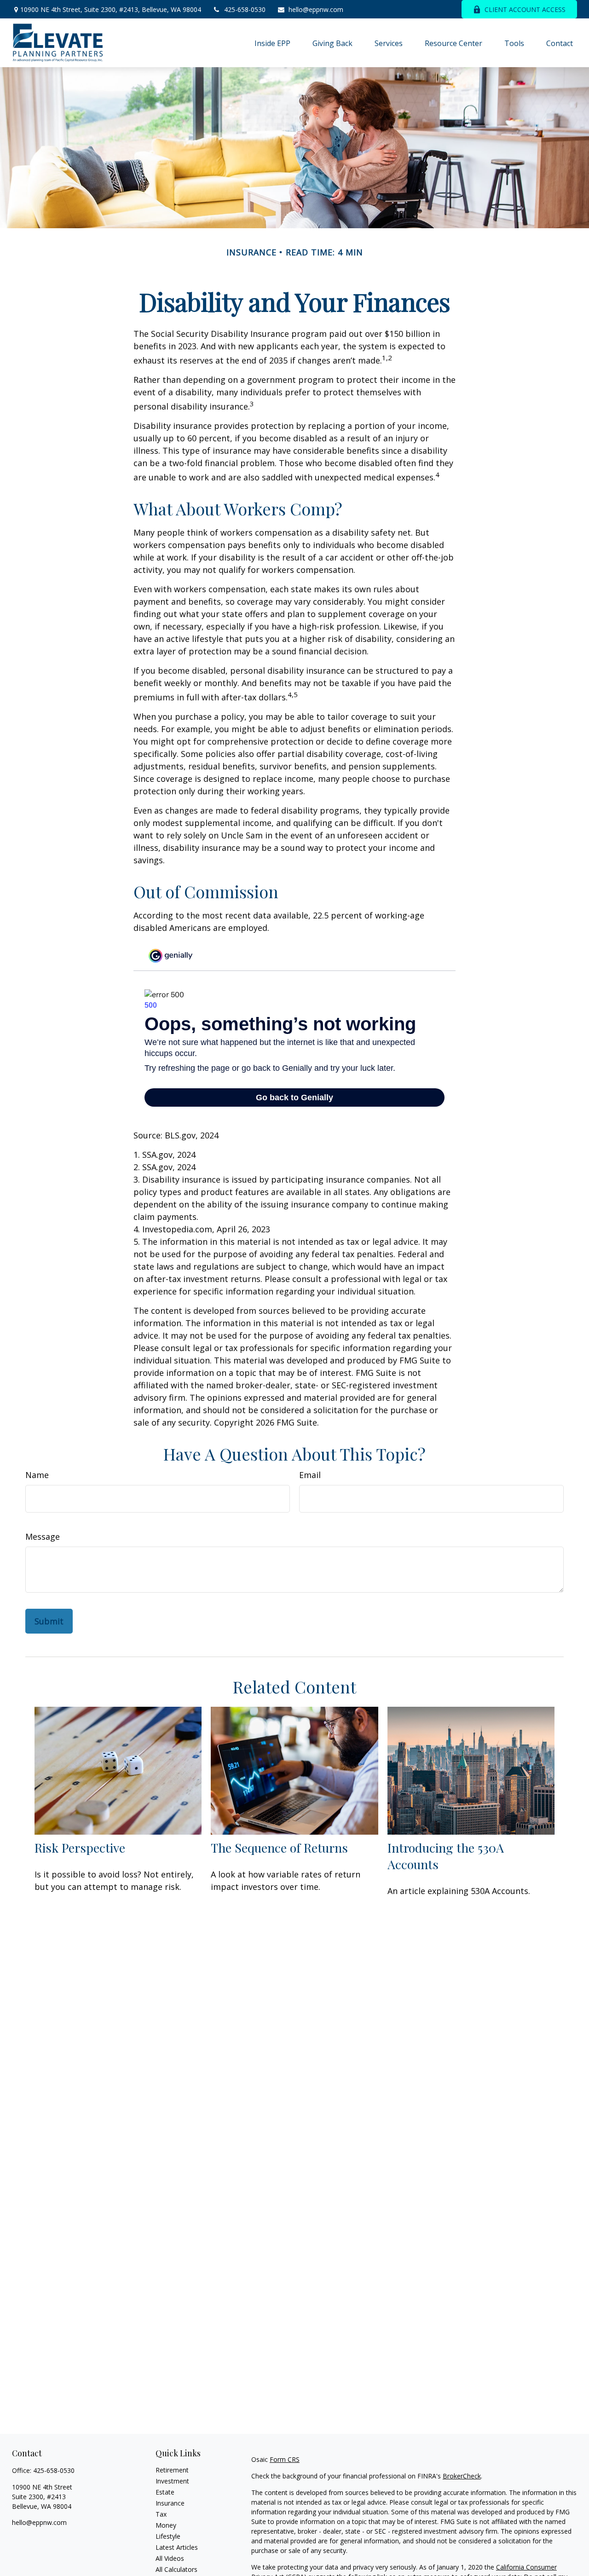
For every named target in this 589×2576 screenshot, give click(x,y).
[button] (272, 43)
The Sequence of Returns (279, 1848)
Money (166, 2525)
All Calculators (176, 2569)
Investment (172, 2481)
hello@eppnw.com (316, 9)
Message (43, 1536)
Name (37, 1475)
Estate (165, 2492)
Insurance (170, 2503)
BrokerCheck (462, 2476)
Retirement (172, 2470)
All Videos (170, 2558)
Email (310, 1475)
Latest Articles (177, 2547)
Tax (161, 2514)
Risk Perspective (80, 1848)
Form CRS (285, 2459)
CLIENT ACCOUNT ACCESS (525, 9)
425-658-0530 (245, 9)
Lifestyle (168, 2536)
